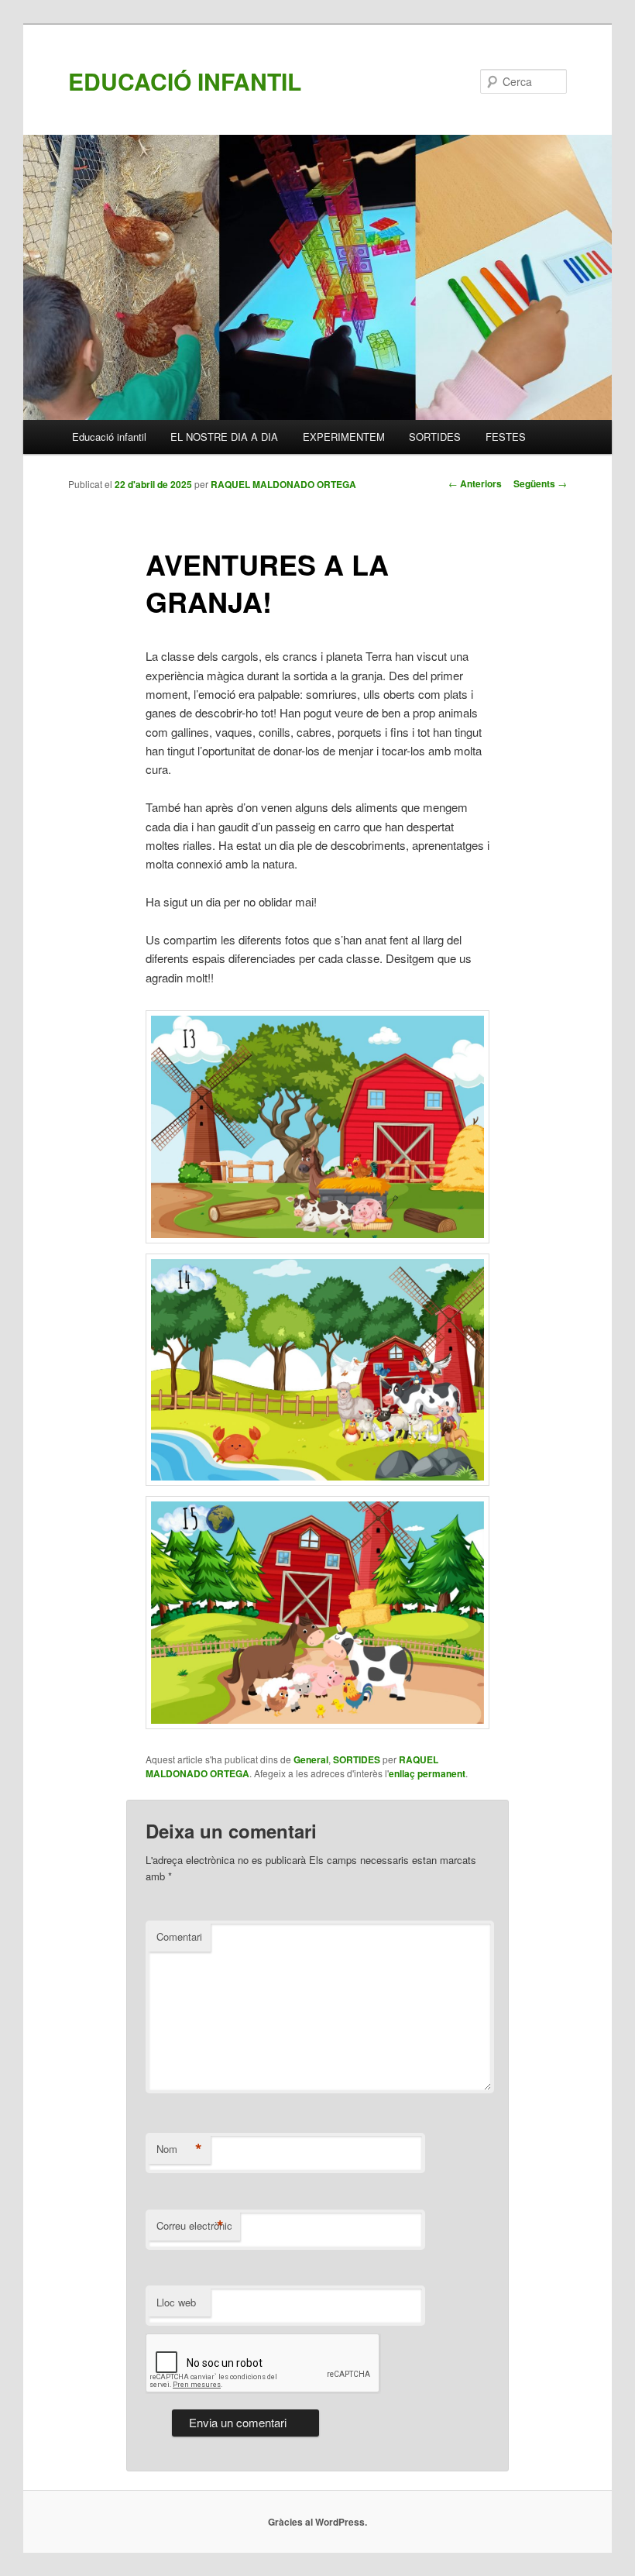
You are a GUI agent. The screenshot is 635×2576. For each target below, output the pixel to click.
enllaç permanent (427, 1773)
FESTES (506, 437)
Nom (179, 2149)
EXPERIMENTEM (344, 437)
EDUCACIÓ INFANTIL (185, 81)
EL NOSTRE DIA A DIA (224, 437)
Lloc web (176, 2302)
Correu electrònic (194, 2226)
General (311, 1759)
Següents (540, 483)
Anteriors (475, 483)
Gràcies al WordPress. (317, 2522)
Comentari (179, 1936)
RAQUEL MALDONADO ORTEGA (283, 484)
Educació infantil (109, 437)
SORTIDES (435, 437)
